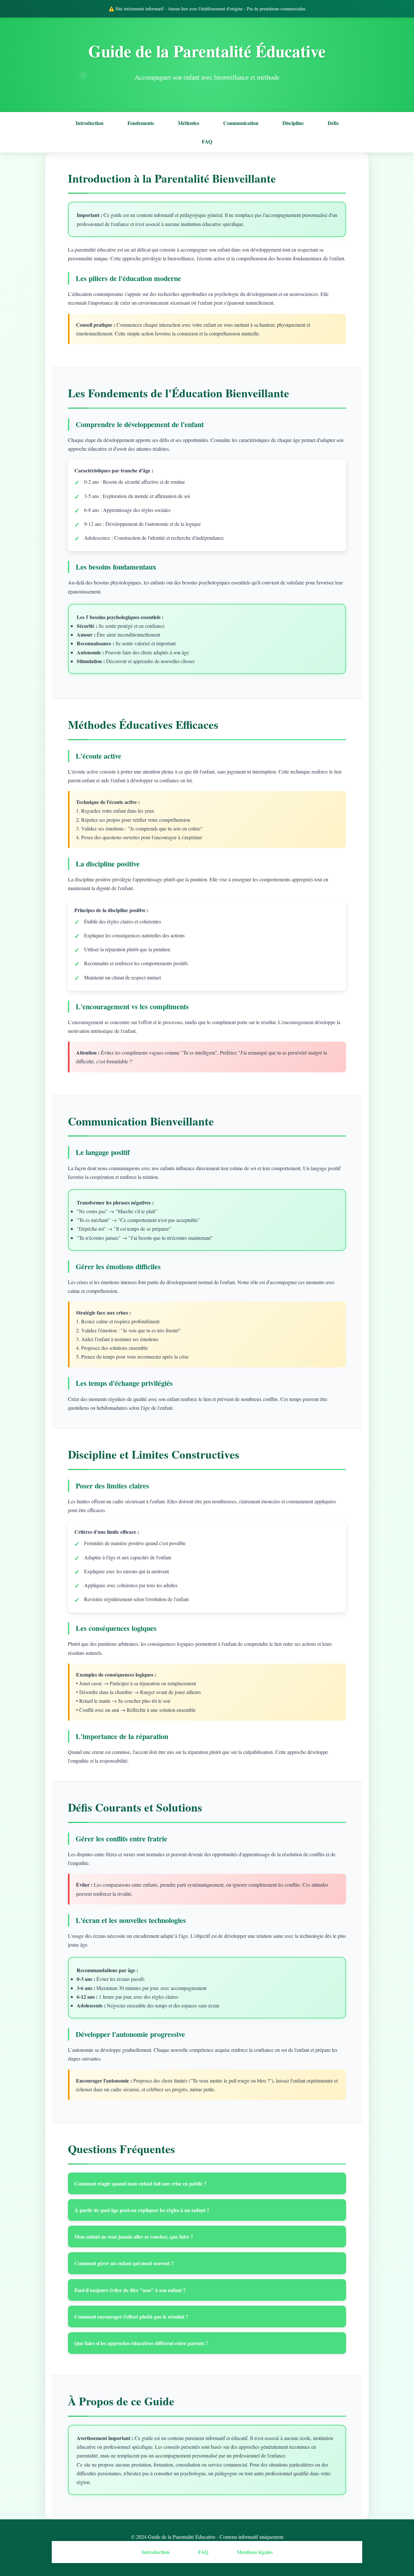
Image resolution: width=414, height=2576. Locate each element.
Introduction (90, 123)
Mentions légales (255, 2552)
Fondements (141, 123)
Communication (241, 123)
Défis (333, 123)
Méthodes (189, 123)
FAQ (207, 141)
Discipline (293, 123)
